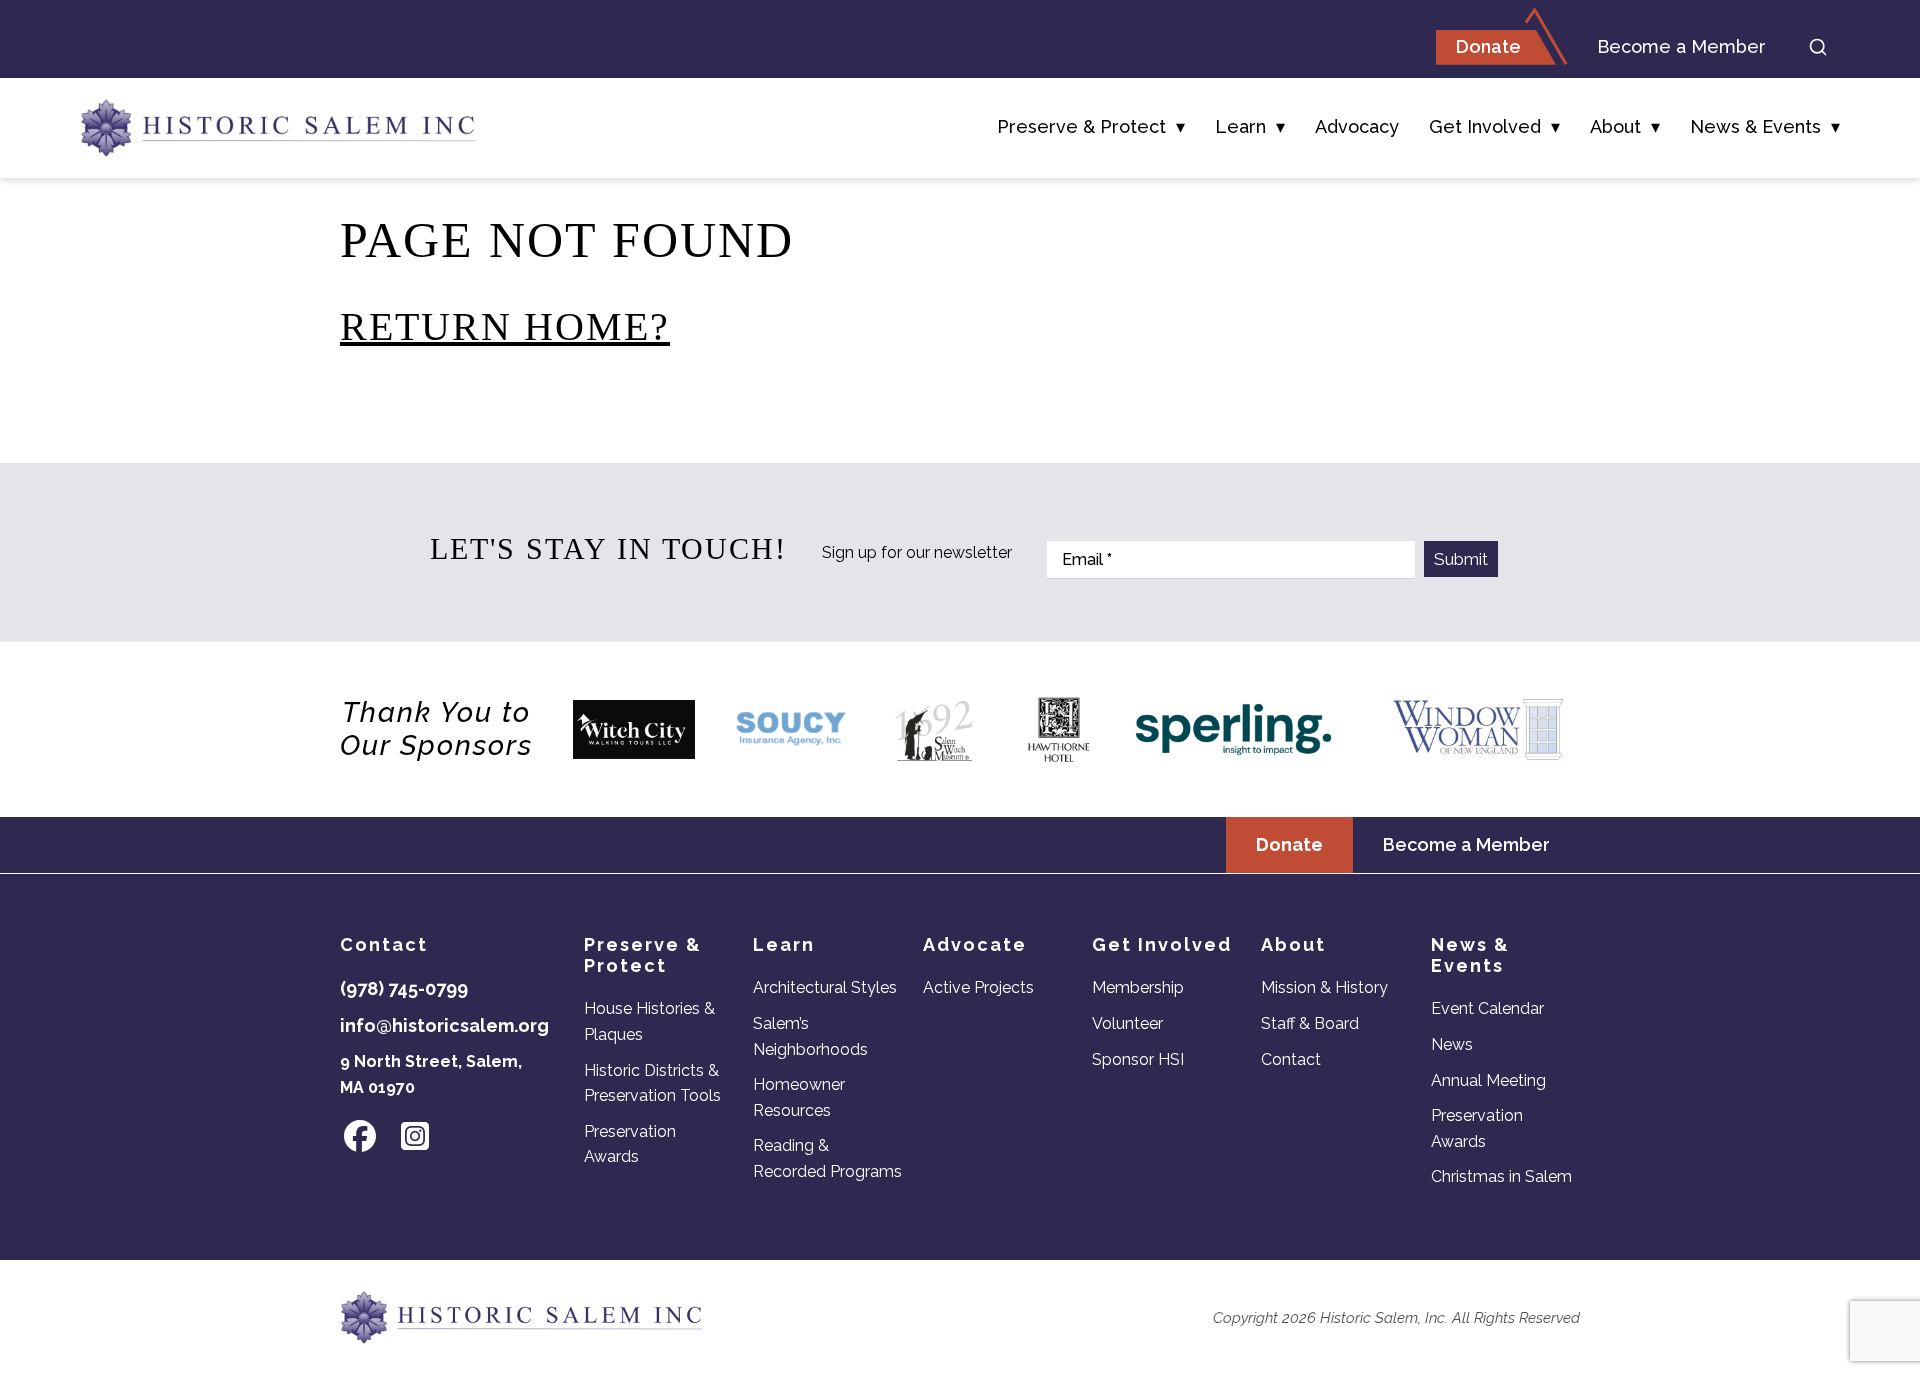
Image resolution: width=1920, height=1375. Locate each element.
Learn (1240, 126)
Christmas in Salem (1501, 1176)
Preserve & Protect (1081, 126)
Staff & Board (1310, 1023)
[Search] (1818, 47)
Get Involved (1485, 126)
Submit (1461, 559)
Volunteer (1127, 1023)
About (1615, 126)
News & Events (1755, 126)
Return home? (505, 326)
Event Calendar (1487, 1008)
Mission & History (1324, 987)
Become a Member (1681, 46)
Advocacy (1357, 126)
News (1452, 1044)
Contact (1291, 1059)
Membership (1138, 987)
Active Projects (978, 987)
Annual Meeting (1488, 1080)
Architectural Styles (825, 987)
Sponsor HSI (1138, 1059)
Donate (1488, 46)
